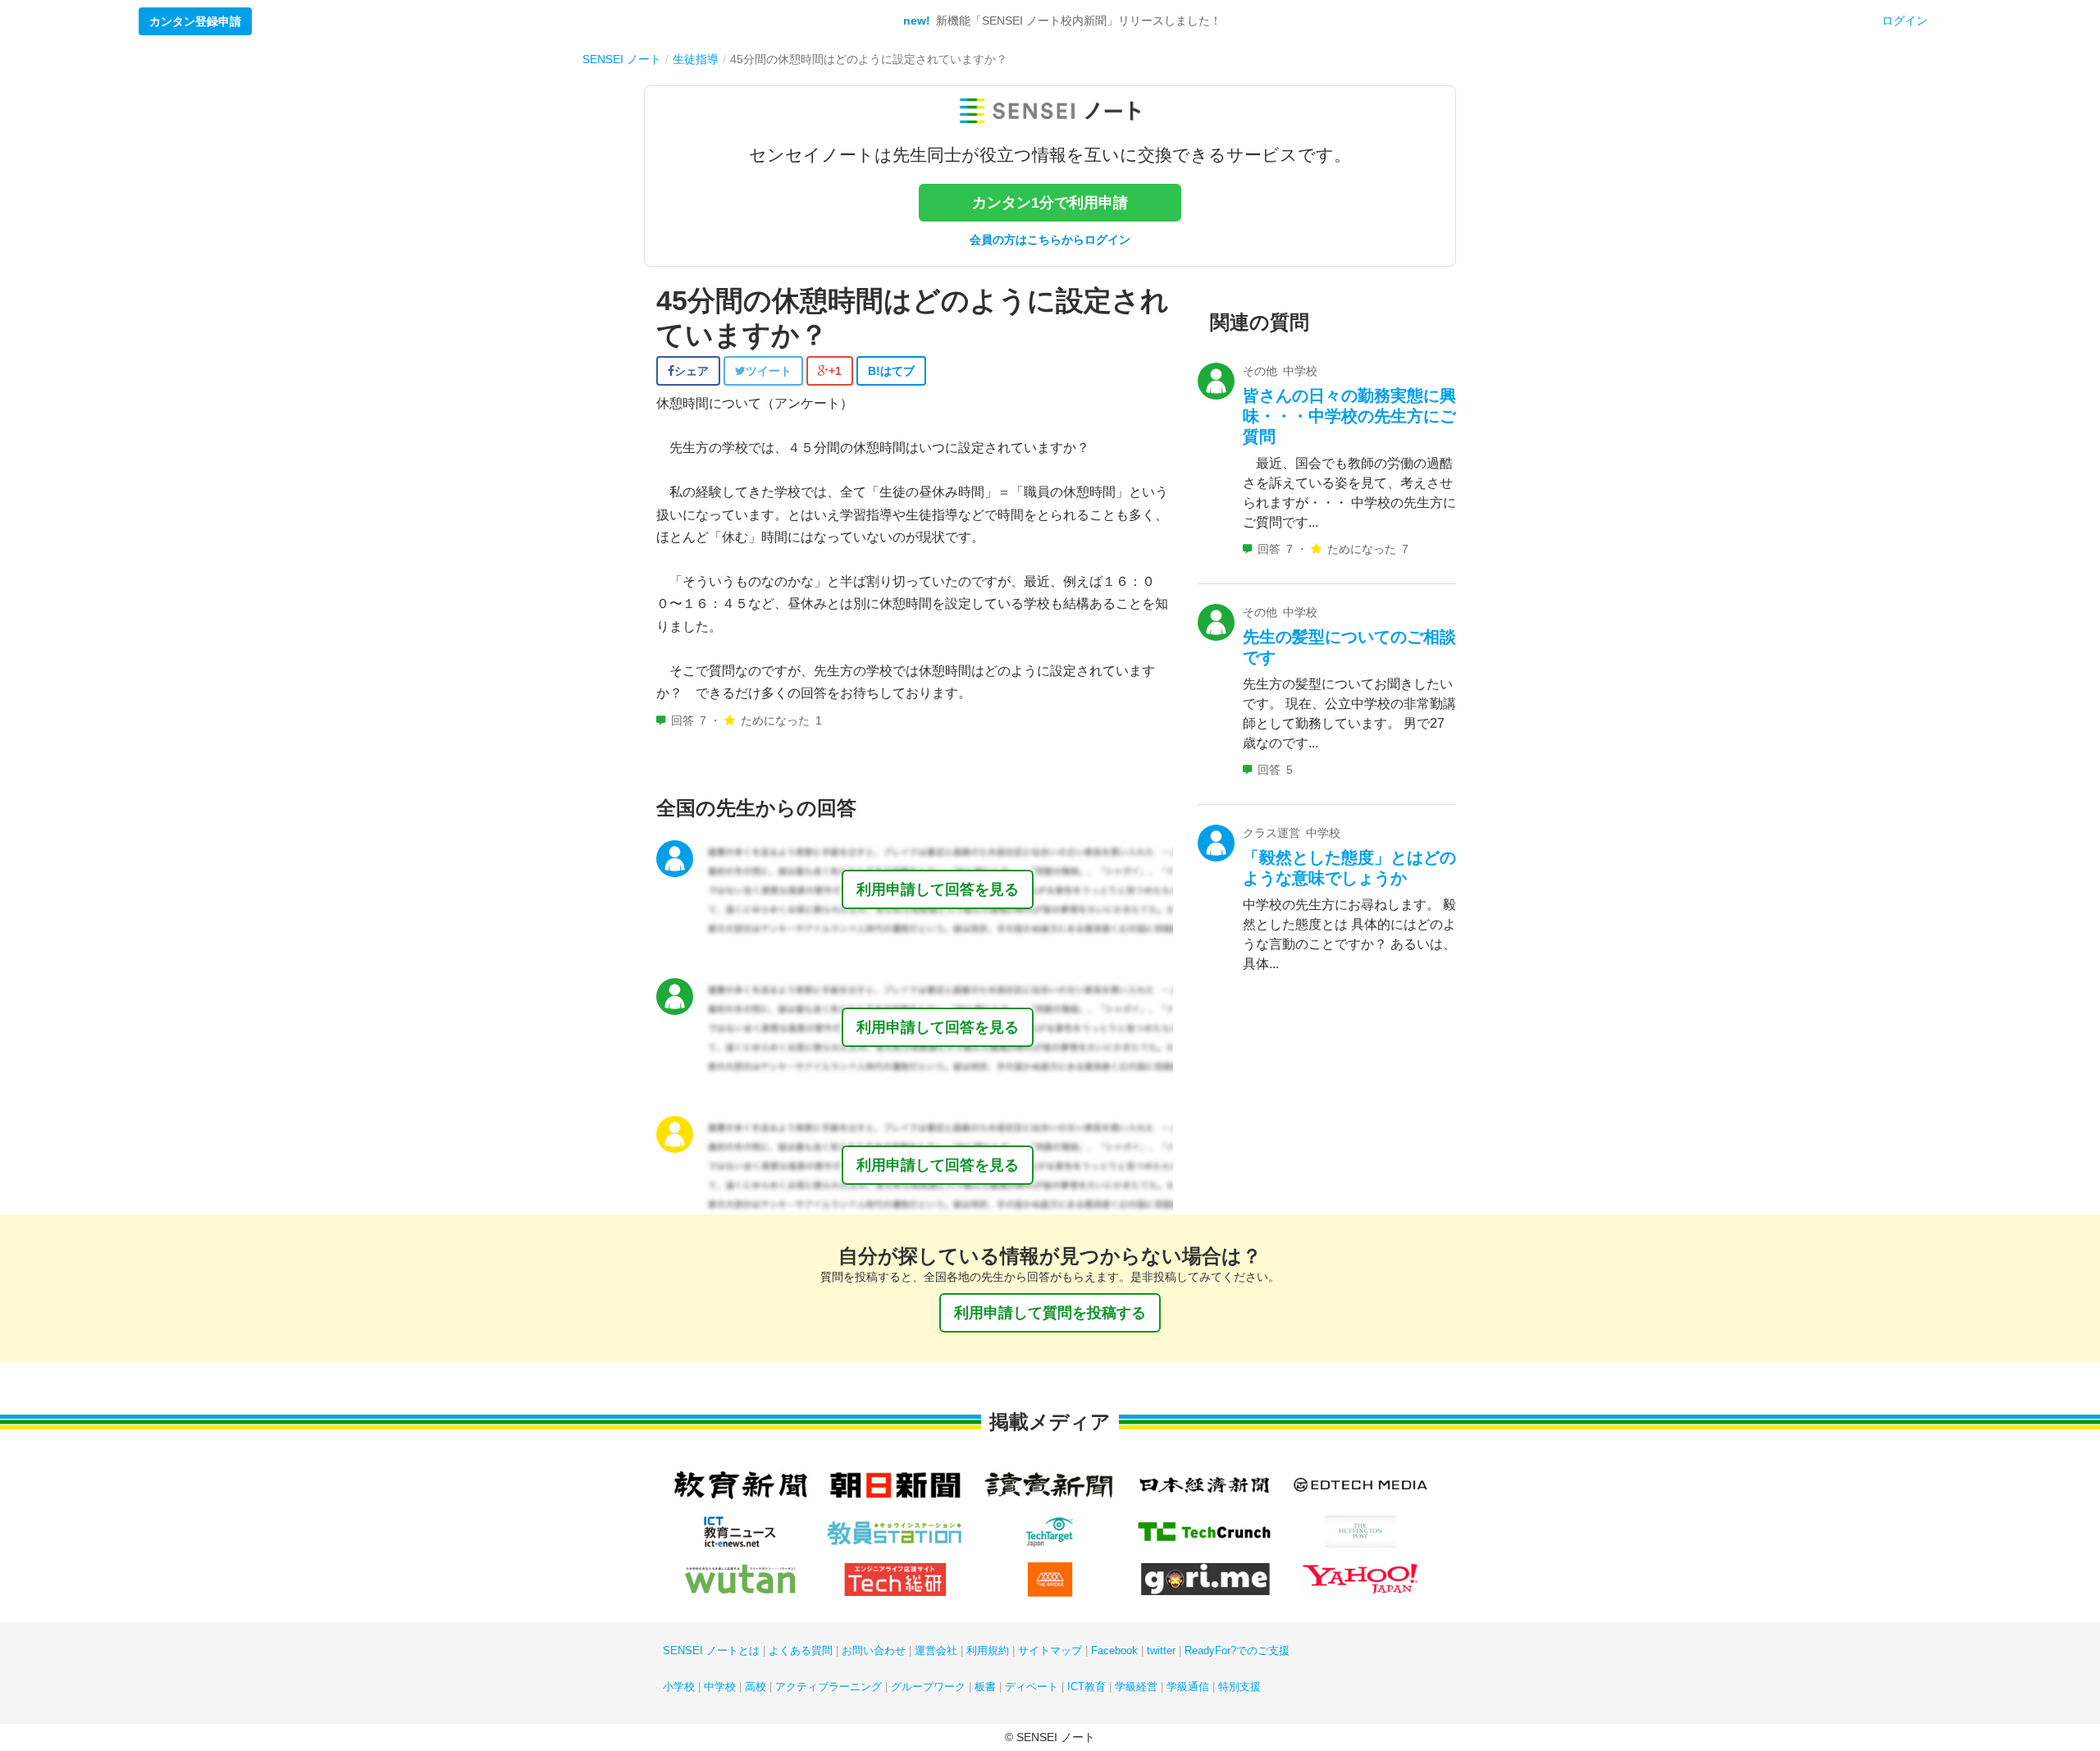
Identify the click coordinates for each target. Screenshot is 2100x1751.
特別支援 (1239, 1687)
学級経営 (1136, 1687)
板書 (985, 1687)
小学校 (679, 1687)
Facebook (1114, 1650)
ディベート (1032, 1687)
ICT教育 (1087, 1687)
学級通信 (1188, 1687)
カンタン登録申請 (195, 21)
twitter (1161, 1650)
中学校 (720, 1687)
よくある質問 (801, 1650)
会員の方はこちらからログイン (1050, 240)
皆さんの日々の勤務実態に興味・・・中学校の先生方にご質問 (1349, 416)
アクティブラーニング (829, 1687)
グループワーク (928, 1687)
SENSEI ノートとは (711, 1650)
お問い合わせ (874, 1650)
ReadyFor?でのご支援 (1237, 1650)
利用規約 (988, 1650)
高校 (756, 1687)
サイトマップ (1050, 1650)
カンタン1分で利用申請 (1050, 203)
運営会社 (936, 1650)
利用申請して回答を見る (938, 889)
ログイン (1905, 21)
